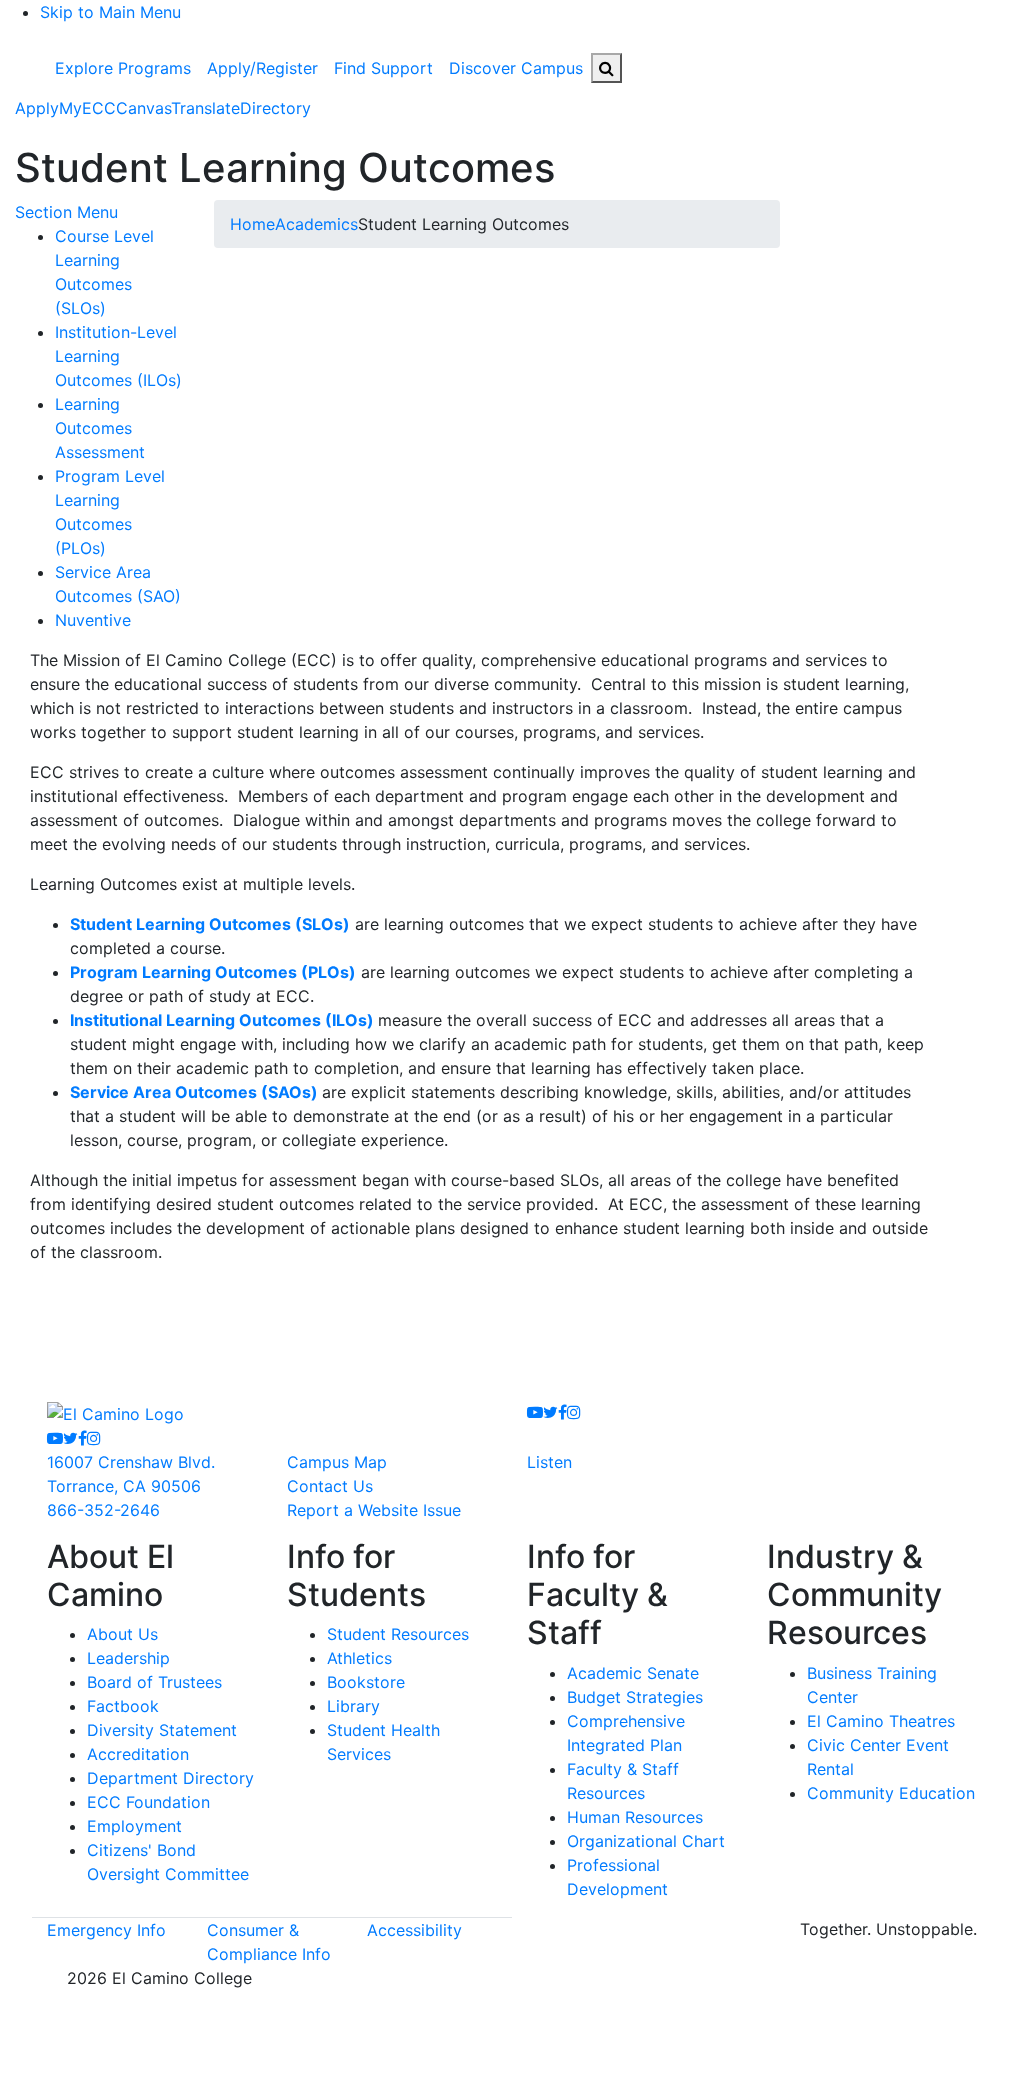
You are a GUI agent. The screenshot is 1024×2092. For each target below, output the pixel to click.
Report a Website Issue (374, 1510)
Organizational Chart (646, 1841)
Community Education (891, 1793)
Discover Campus (516, 68)
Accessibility (414, 1930)
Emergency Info (106, 1930)
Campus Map (337, 1462)
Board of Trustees (154, 1682)
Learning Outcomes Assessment (100, 428)
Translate (205, 108)
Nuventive (93, 620)
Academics (316, 224)
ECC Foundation (148, 1802)
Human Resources (635, 1817)
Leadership (128, 1658)
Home (252, 224)
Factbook (123, 1706)
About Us (122, 1634)
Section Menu (66, 212)
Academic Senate (633, 1673)
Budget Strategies (635, 1697)
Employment (134, 1826)
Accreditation (138, 1754)
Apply (37, 108)
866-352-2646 (103, 1510)
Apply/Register (262, 68)
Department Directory (170, 1778)
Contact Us (330, 1486)
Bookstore (366, 1682)
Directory (275, 108)
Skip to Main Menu (110, 12)
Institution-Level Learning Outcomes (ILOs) (118, 356)
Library (353, 1706)
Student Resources (398, 1634)
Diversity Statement (162, 1730)
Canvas (143, 108)
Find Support (383, 68)
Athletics (359, 1658)
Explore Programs (123, 68)
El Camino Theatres (881, 1721)
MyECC (87, 108)
